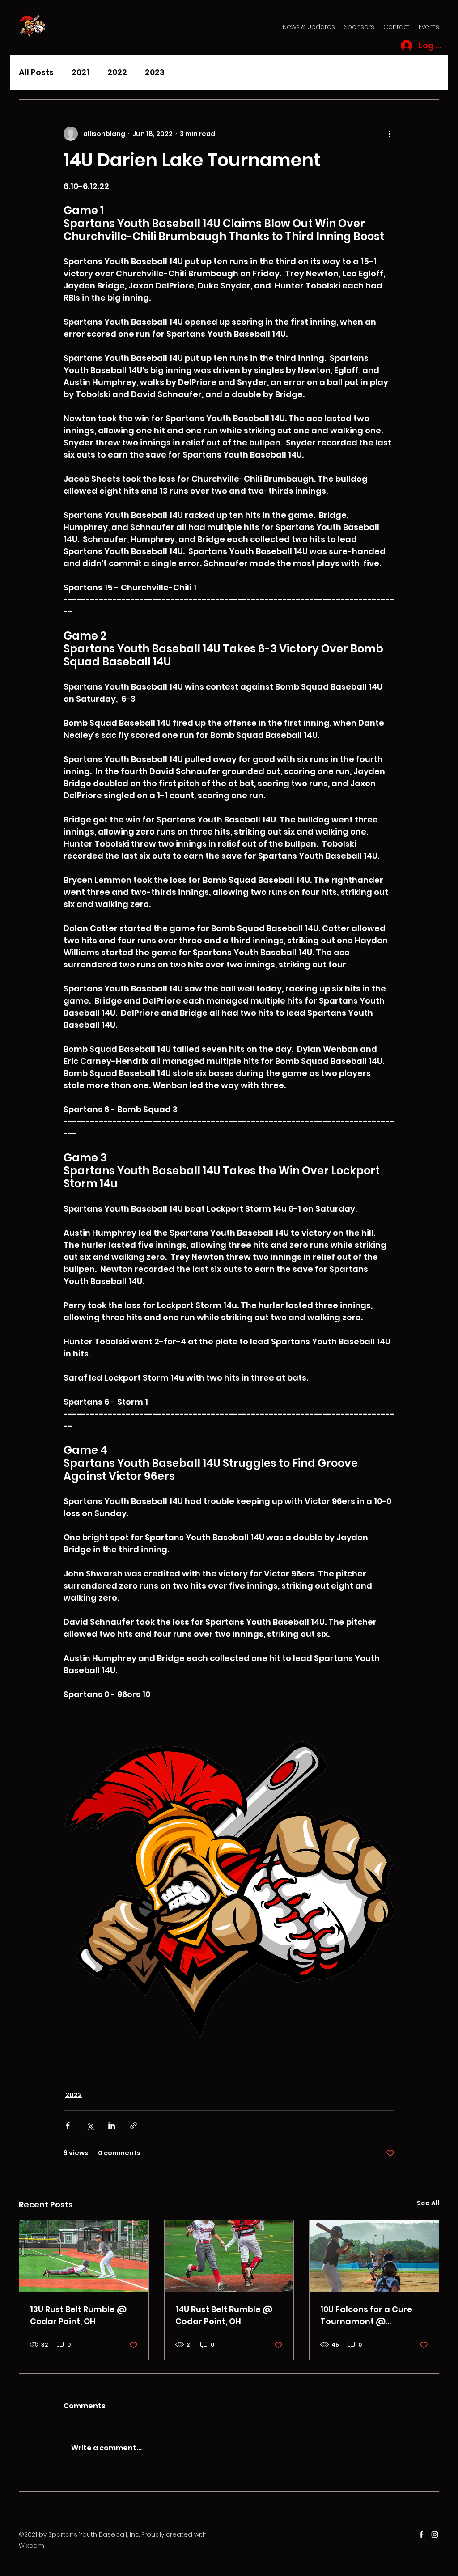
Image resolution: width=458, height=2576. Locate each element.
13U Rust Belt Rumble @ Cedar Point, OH (78, 2315)
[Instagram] (435, 2534)
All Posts (36, 72)
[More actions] (389, 134)
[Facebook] (421, 2534)
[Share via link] (134, 2125)
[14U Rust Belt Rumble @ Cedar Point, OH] (229, 2256)
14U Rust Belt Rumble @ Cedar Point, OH (224, 2315)
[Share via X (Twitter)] (90, 2125)
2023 (155, 72)
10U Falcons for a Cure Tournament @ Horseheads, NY (366, 2315)
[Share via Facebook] (68, 2125)
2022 (117, 72)
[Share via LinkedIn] (112, 2125)
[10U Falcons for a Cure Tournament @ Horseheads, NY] (374, 2256)
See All (428, 2203)
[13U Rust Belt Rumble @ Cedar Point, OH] (84, 2256)
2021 (81, 72)
